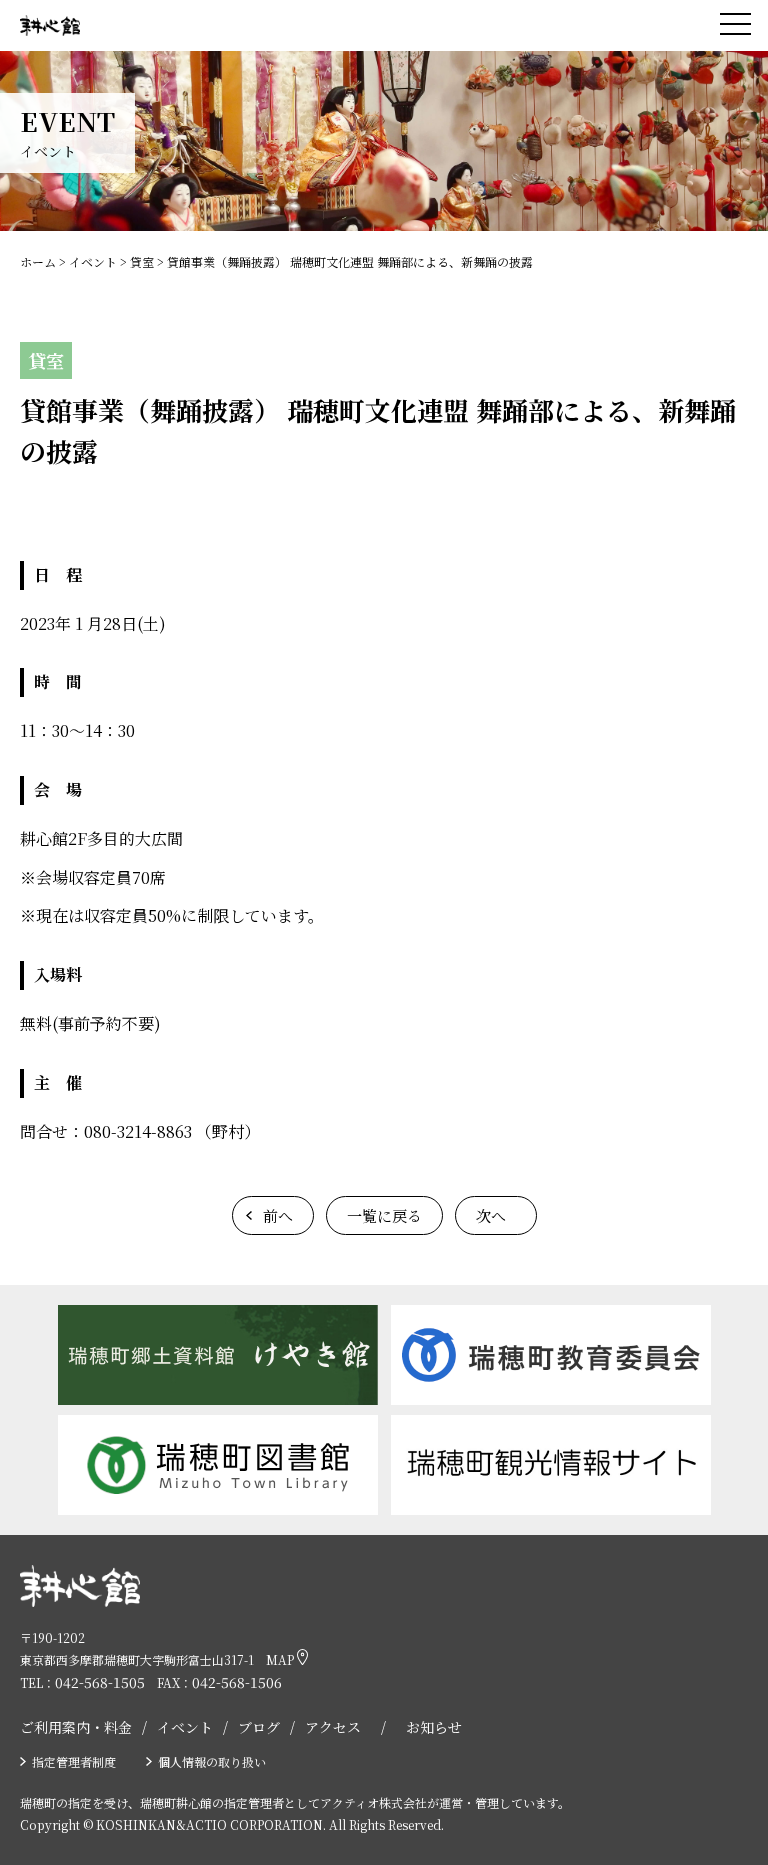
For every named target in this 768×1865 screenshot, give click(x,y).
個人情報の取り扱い (212, 1761)
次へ (491, 1215)
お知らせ (434, 1727)
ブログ (259, 1727)
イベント (185, 1727)
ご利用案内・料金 (76, 1727)
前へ (278, 1215)
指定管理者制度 (74, 1761)
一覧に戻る (384, 1215)
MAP (281, 1659)
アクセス (333, 1727)
